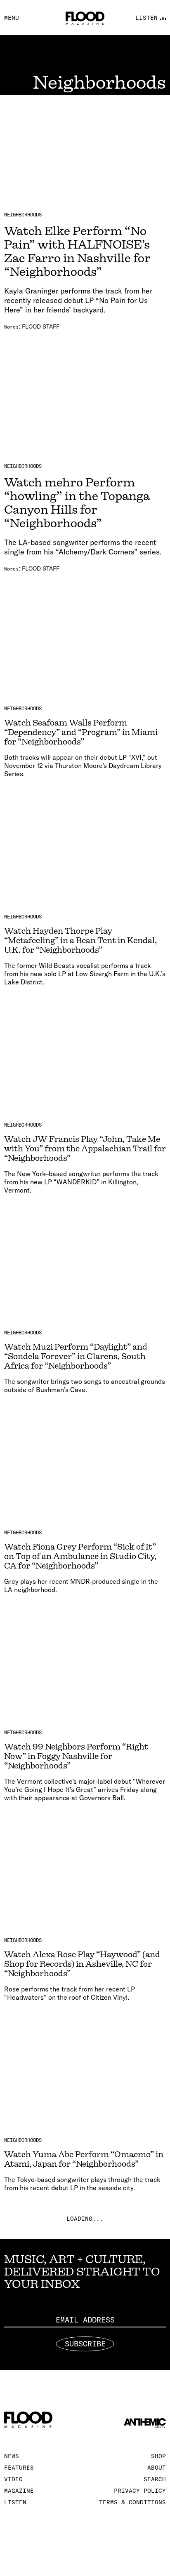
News (12, 2456)
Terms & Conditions (132, 2502)
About (157, 2468)
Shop (158, 2456)
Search (155, 2479)
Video (13, 2479)
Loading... (85, 2219)
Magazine (19, 2491)
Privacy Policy (140, 2491)
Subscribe (85, 2344)
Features (19, 2468)
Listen (15, 2502)
